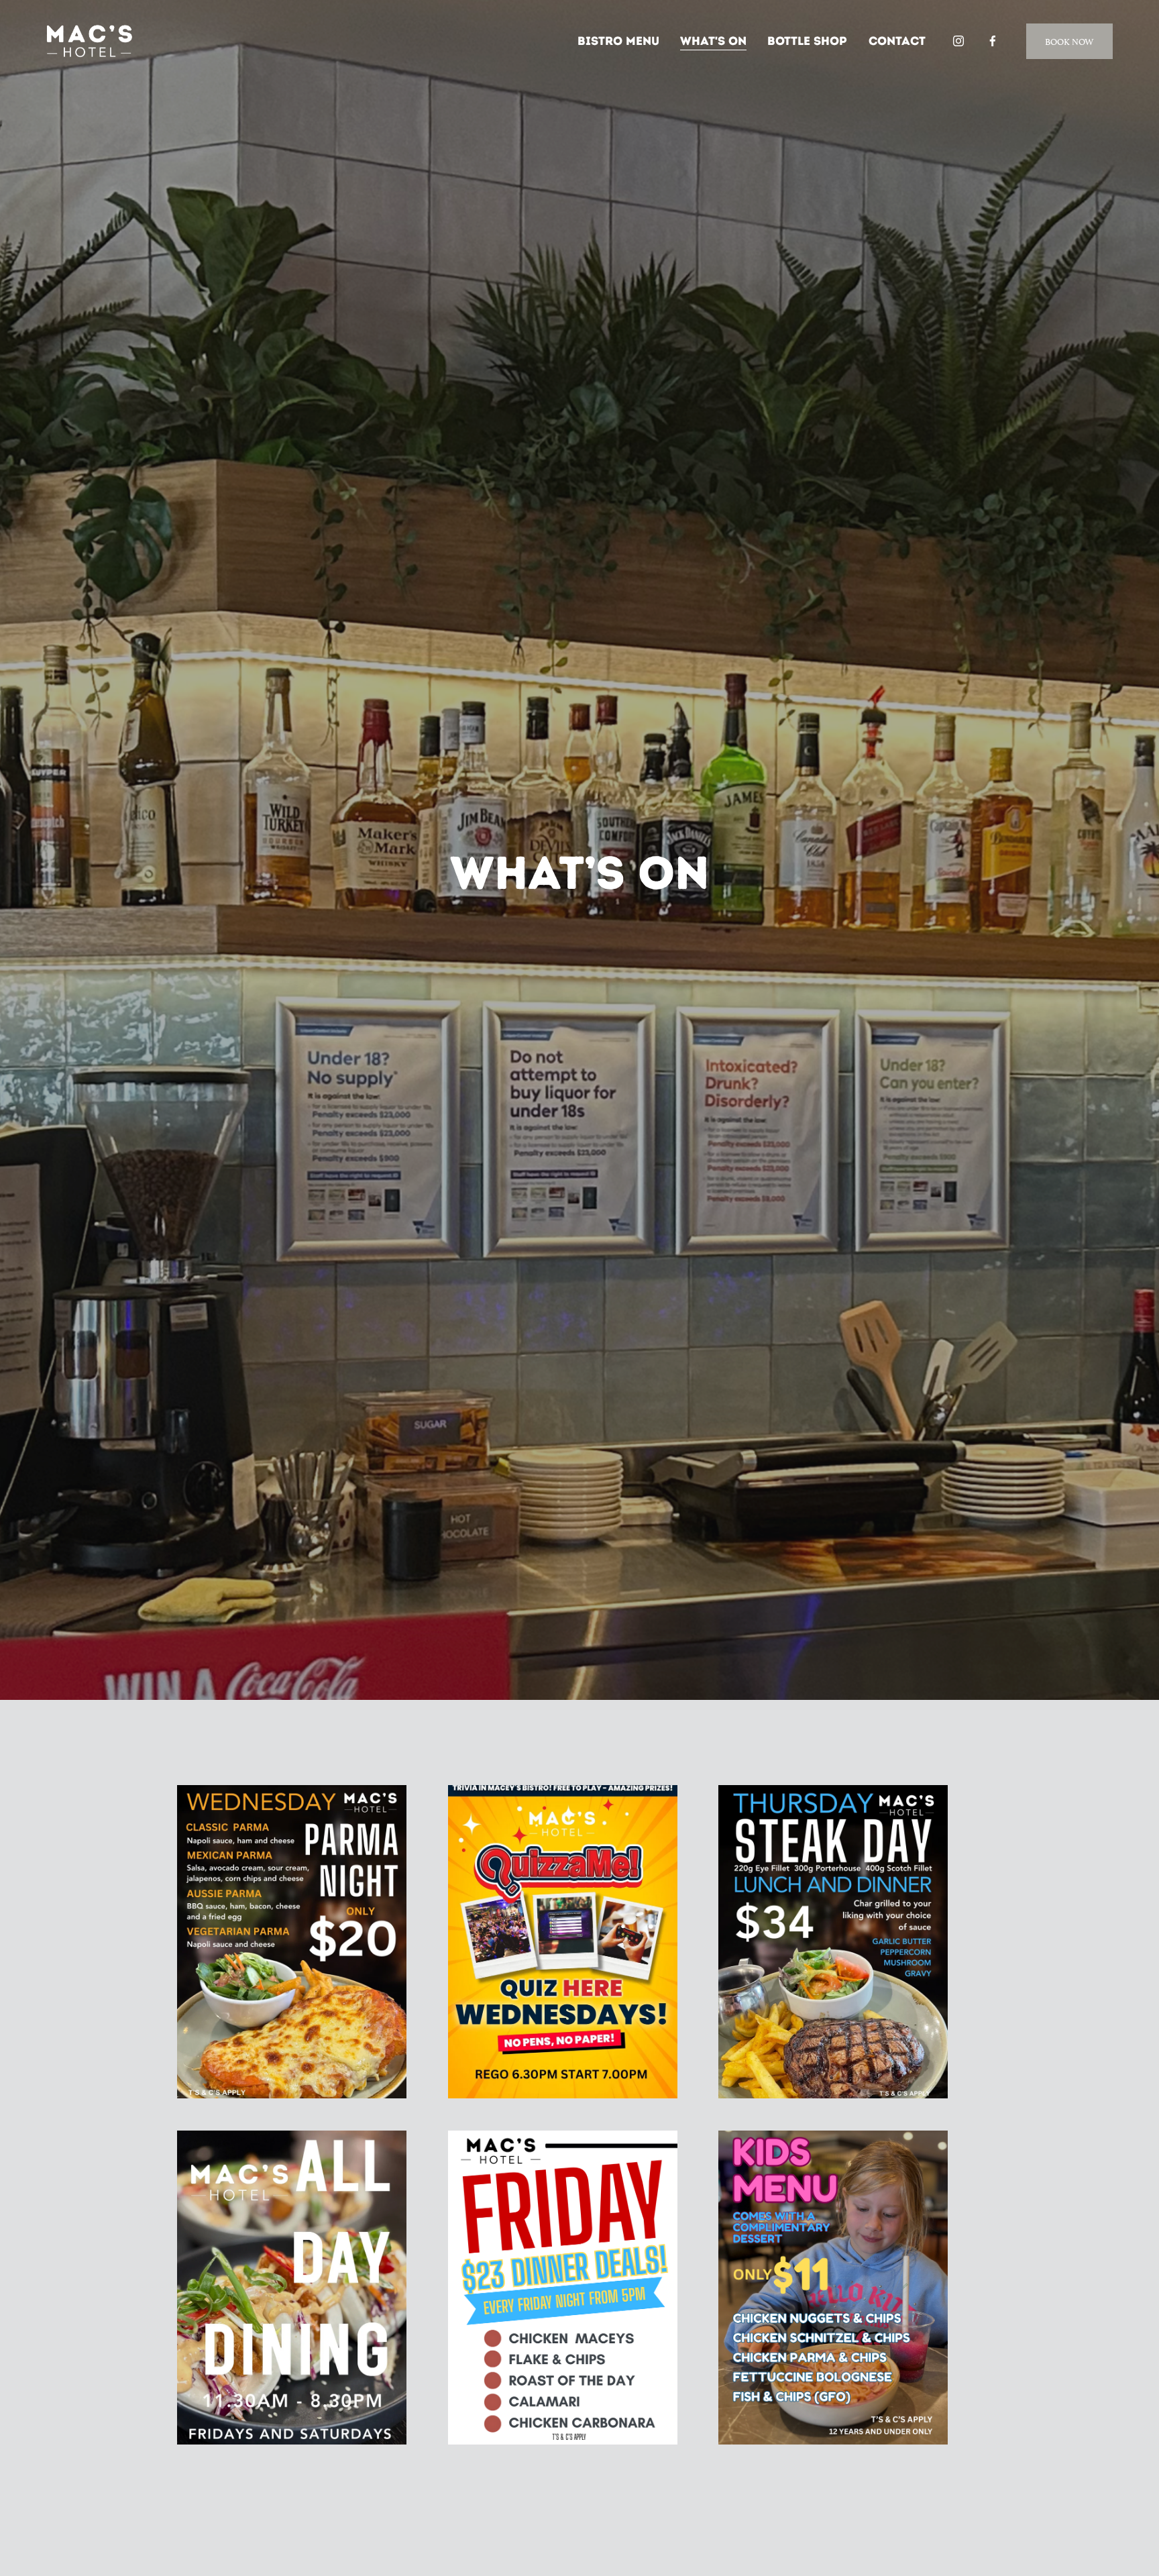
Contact (897, 41)
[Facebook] (993, 41)
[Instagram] (958, 41)
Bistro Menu (618, 41)
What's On (713, 41)
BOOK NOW (1069, 41)
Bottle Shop (807, 41)
